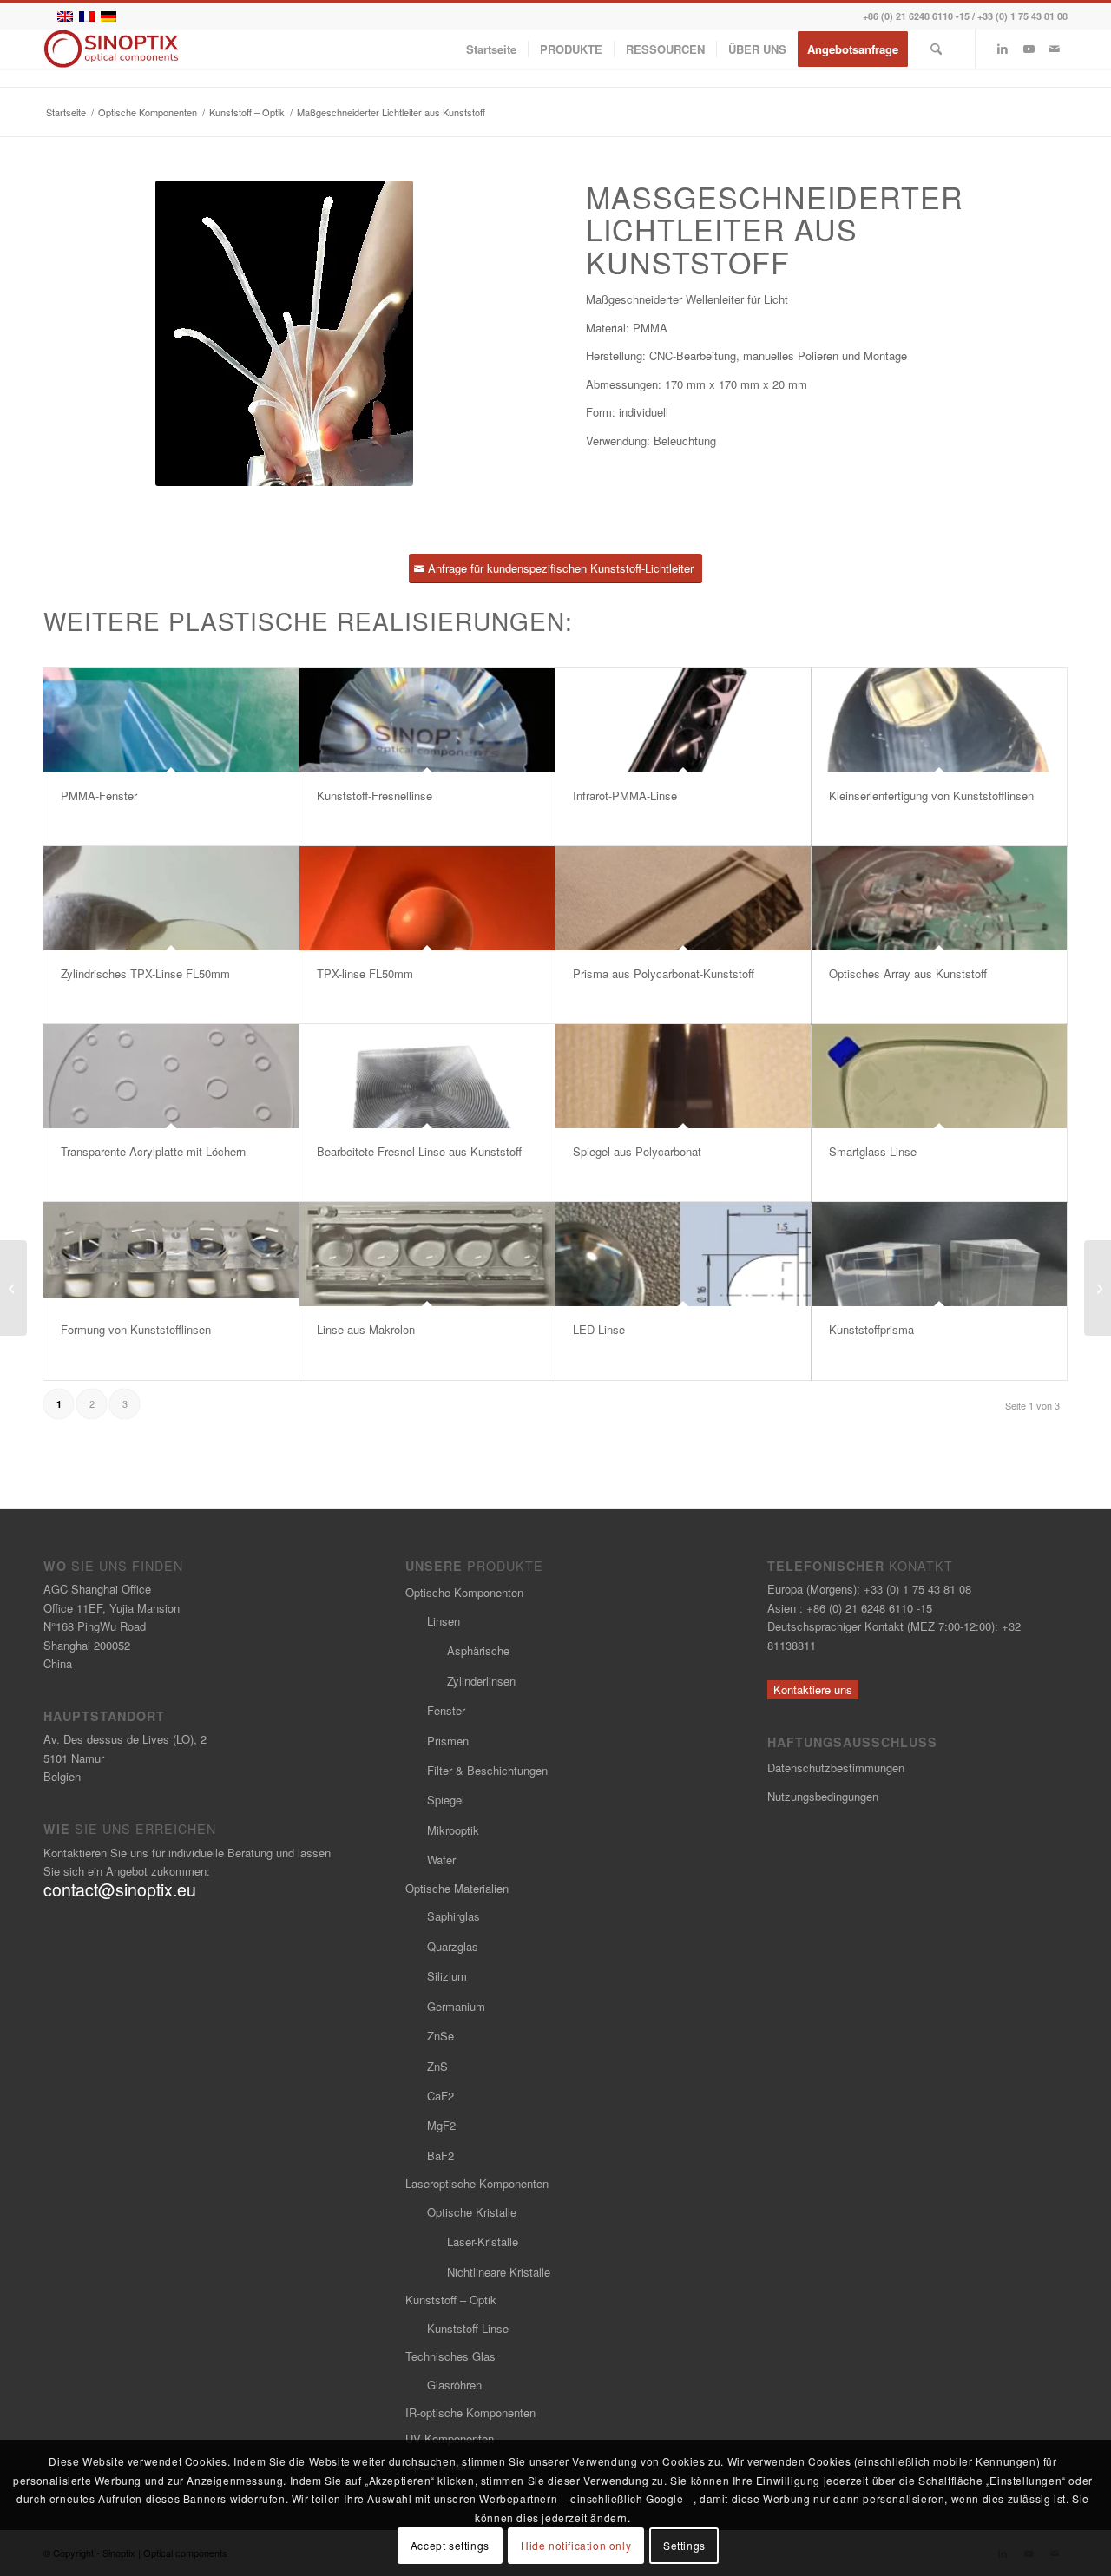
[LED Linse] (683, 1254)
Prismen (448, 1741)
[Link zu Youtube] (1029, 49)
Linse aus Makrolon (366, 1329)
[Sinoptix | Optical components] (112, 49)
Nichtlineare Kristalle (499, 2272)
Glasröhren (454, 2385)
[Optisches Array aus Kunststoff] (939, 898)
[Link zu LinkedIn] (1003, 49)
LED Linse (599, 1329)
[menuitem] (491, 49)
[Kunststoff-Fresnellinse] (427, 720)
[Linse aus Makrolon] (427, 1254)
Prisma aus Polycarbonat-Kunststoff (664, 973)
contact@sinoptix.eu (120, 1889)
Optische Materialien (457, 1888)
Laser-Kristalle (483, 2241)
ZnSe (440, 2036)
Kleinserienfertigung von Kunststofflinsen (931, 795)
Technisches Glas (450, 2356)
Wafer (441, 1860)
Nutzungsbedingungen (823, 1796)
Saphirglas (454, 1916)
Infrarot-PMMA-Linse (625, 795)
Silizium (447, 1976)
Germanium (456, 2006)
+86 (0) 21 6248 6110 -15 (916, 16)
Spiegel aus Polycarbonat (637, 1151)
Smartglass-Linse (873, 1151)
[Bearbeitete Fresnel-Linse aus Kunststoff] (427, 1076)
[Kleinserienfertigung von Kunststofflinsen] (939, 720)
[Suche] (936, 49)
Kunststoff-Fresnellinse (375, 795)
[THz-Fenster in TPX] (1098, 1288)
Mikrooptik (453, 1830)
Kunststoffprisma (871, 1329)
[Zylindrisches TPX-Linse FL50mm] (171, 898)
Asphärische (478, 1650)
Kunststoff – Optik (451, 2300)
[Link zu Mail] (1055, 49)
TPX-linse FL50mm (365, 973)
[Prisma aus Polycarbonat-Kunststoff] (683, 898)
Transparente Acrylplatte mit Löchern (153, 1151)
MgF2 (441, 2125)
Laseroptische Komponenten (477, 2183)
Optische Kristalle (472, 2212)
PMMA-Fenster (99, 795)
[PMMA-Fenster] (171, 720)
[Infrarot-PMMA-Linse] (683, 720)
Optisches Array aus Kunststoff (908, 973)
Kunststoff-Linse (468, 2328)
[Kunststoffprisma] (939, 1254)
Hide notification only (576, 2545)
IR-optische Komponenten (470, 2412)
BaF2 (440, 2155)
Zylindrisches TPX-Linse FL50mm (145, 973)
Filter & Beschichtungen (487, 1770)
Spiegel (446, 1800)
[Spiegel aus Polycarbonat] (683, 1076)
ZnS (437, 2066)
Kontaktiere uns (813, 1689)
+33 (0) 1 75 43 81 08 (1022, 16)
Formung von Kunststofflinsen (136, 1329)
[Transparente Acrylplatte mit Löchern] (171, 1076)
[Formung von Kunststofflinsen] (171, 1254)
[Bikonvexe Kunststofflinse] (13, 1288)
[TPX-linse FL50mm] (427, 898)
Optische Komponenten (464, 1592)
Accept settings (450, 2545)
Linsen (444, 1621)
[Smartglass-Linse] (939, 1076)
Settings (684, 2545)
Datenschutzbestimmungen (836, 1768)
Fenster (446, 1710)
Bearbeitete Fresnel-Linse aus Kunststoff (419, 1151)
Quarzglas (453, 1946)
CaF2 (440, 2096)
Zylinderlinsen (481, 1681)
